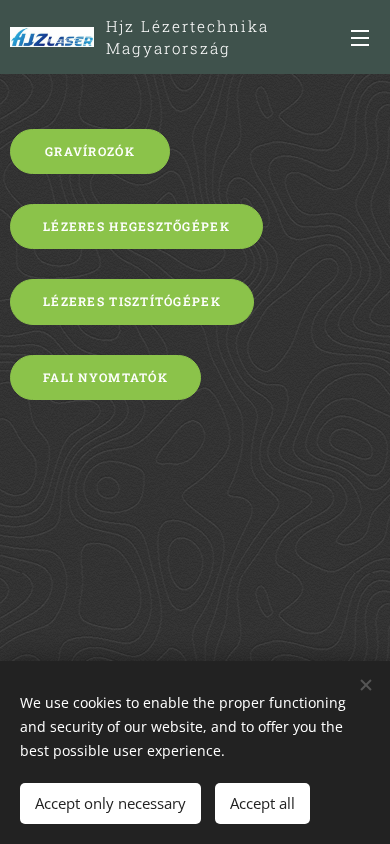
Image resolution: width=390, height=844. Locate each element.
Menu (360, 37)
